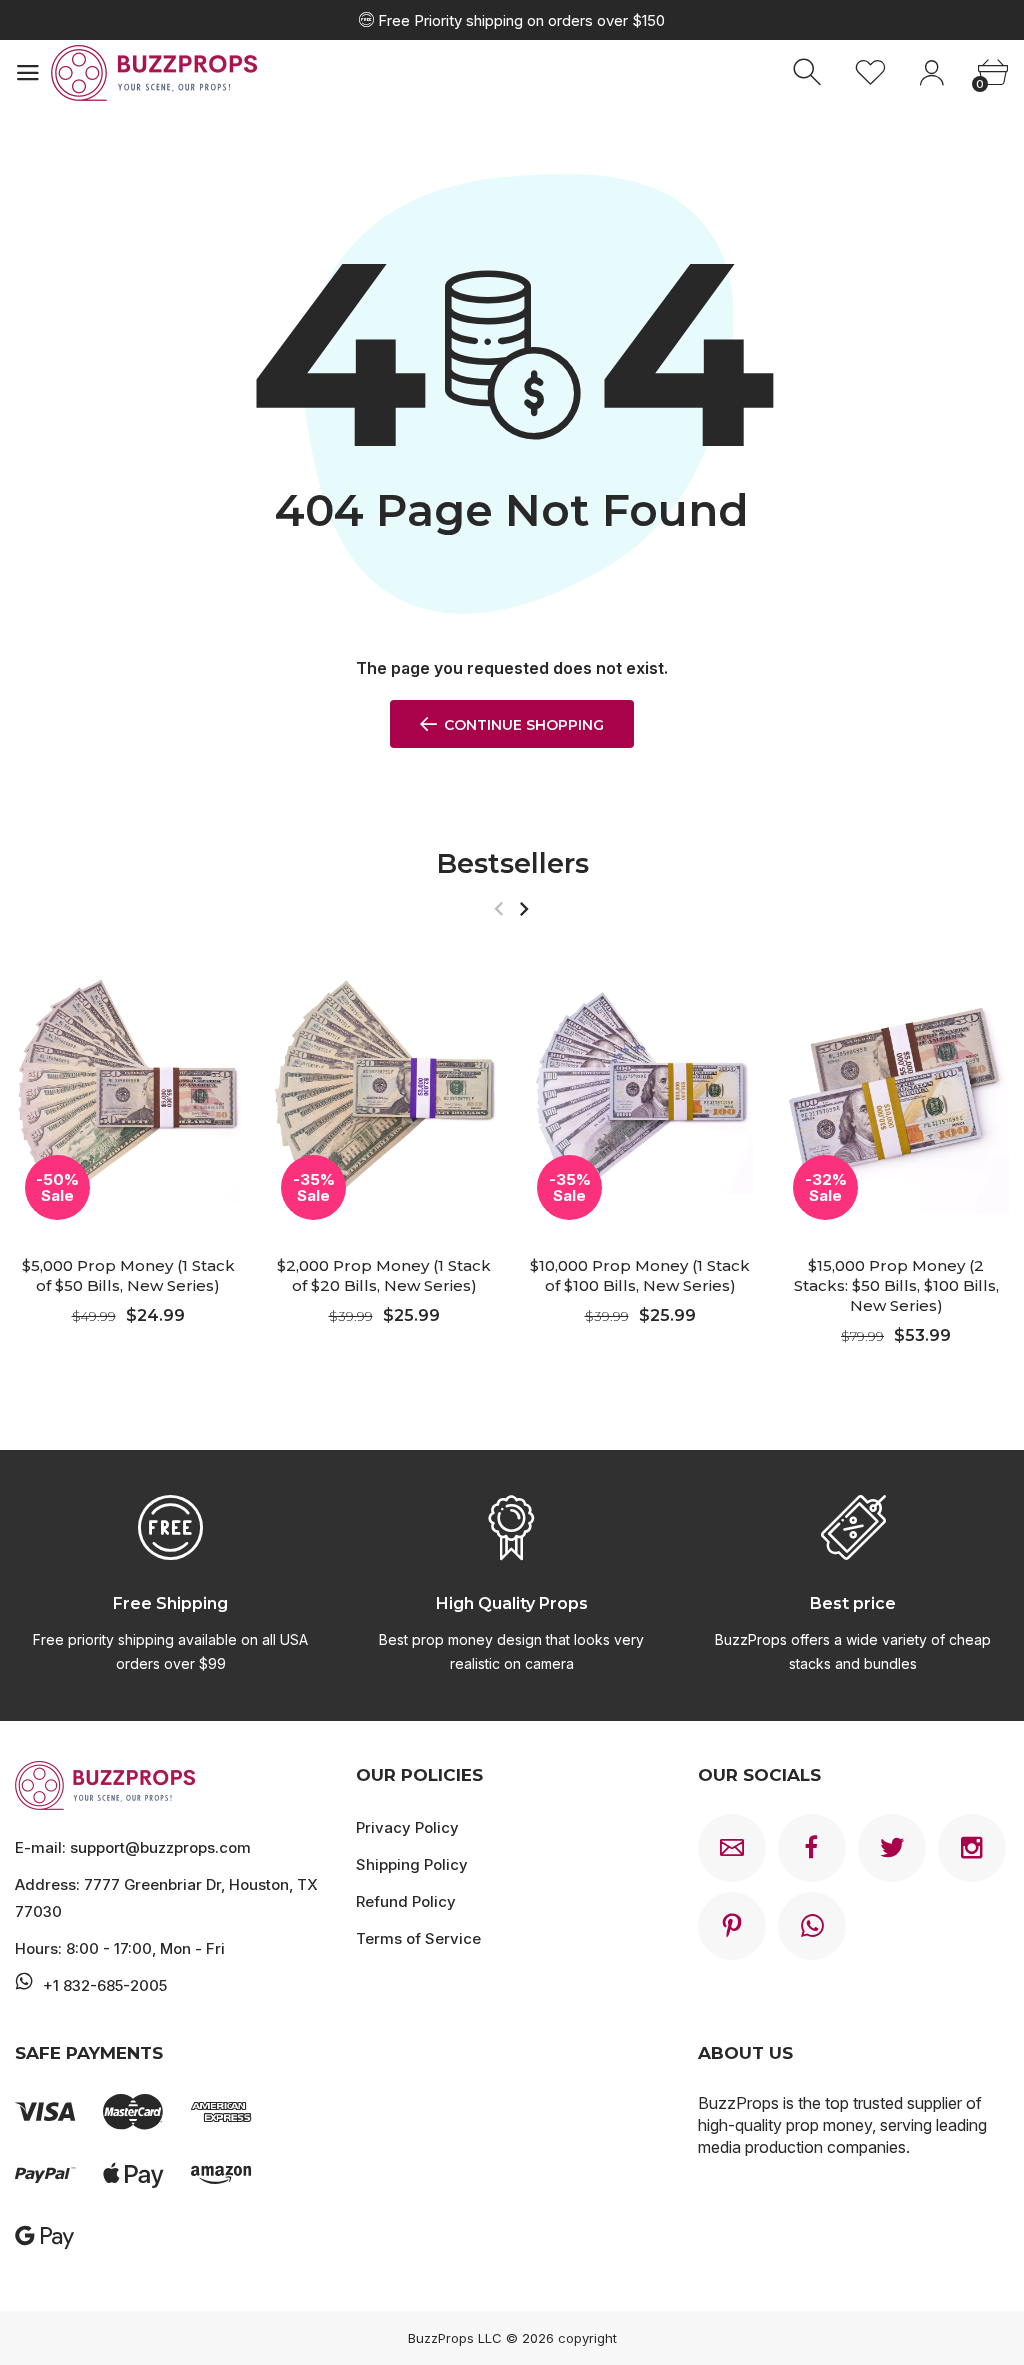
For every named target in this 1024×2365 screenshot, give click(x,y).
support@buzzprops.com (160, 1847)
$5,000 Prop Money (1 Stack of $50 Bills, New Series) (128, 1276)
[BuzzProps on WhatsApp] (812, 1926)
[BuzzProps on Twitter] (892, 1848)
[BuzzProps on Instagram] (972, 1848)
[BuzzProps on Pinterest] (732, 1926)
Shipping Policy (412, 1864)
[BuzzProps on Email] (732, 1848)
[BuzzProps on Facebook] (812, 1848)
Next (523, 908)
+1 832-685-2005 (105, 1985)
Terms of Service (418, 1938)
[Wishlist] (870, 72)
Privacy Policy (407, 1827)
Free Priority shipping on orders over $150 (519, 20)
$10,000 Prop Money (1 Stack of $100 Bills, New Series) (640, 1276)
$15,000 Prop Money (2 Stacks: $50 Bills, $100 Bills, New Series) (896, 1286)
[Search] (809, 72)
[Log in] (931, 72)
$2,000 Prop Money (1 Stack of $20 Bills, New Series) (384, 1276)
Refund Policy (406, 1901)
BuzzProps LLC (455, 2338)
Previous (498, 908)
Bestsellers (512, 863)
